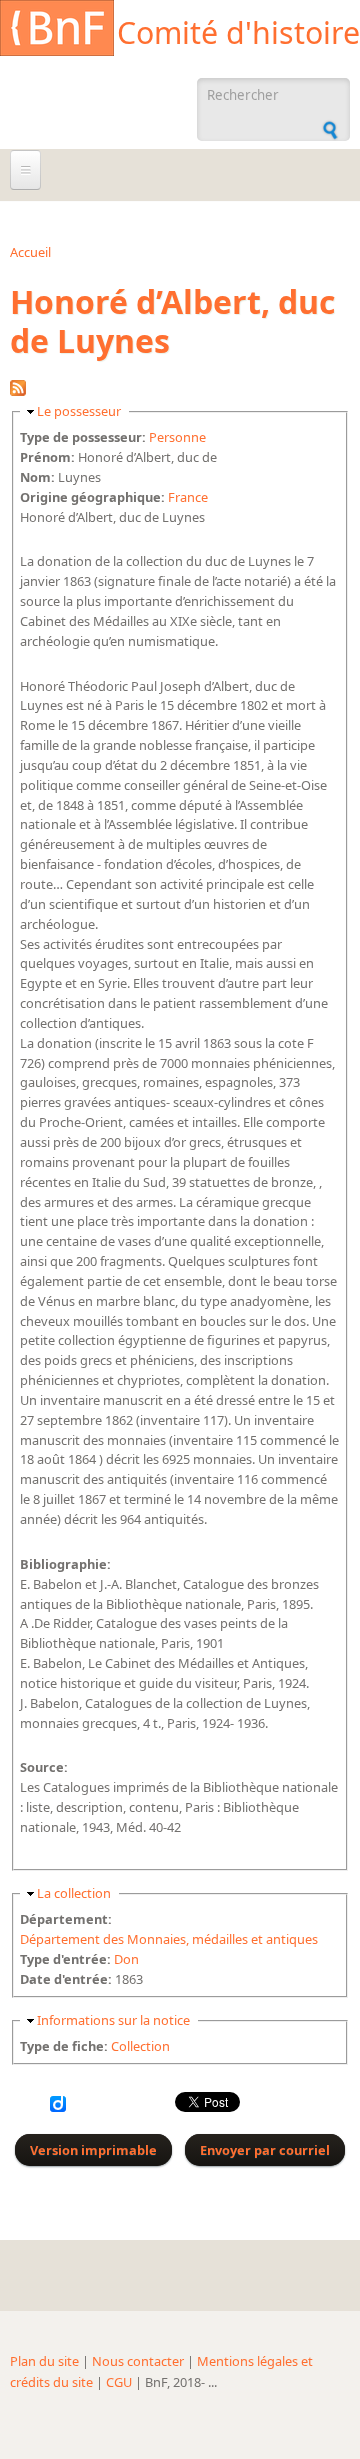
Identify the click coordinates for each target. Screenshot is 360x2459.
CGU (119, 2382)
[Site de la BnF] (57, 31)
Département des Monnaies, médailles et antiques (169, 1939)
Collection (140, 2046)
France (188, 497)
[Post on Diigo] (58, 2107)
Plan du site (44, 2361)
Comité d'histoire (238, 32)
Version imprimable (93, 2150)
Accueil (30, 252)
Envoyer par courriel (265, 2150)
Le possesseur (79, 411)
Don (126, 1959)
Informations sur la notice (113, 2020)
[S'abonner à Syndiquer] (18, 391)
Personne (177, 437)
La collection (74, 1893)
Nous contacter (138, 2361)
